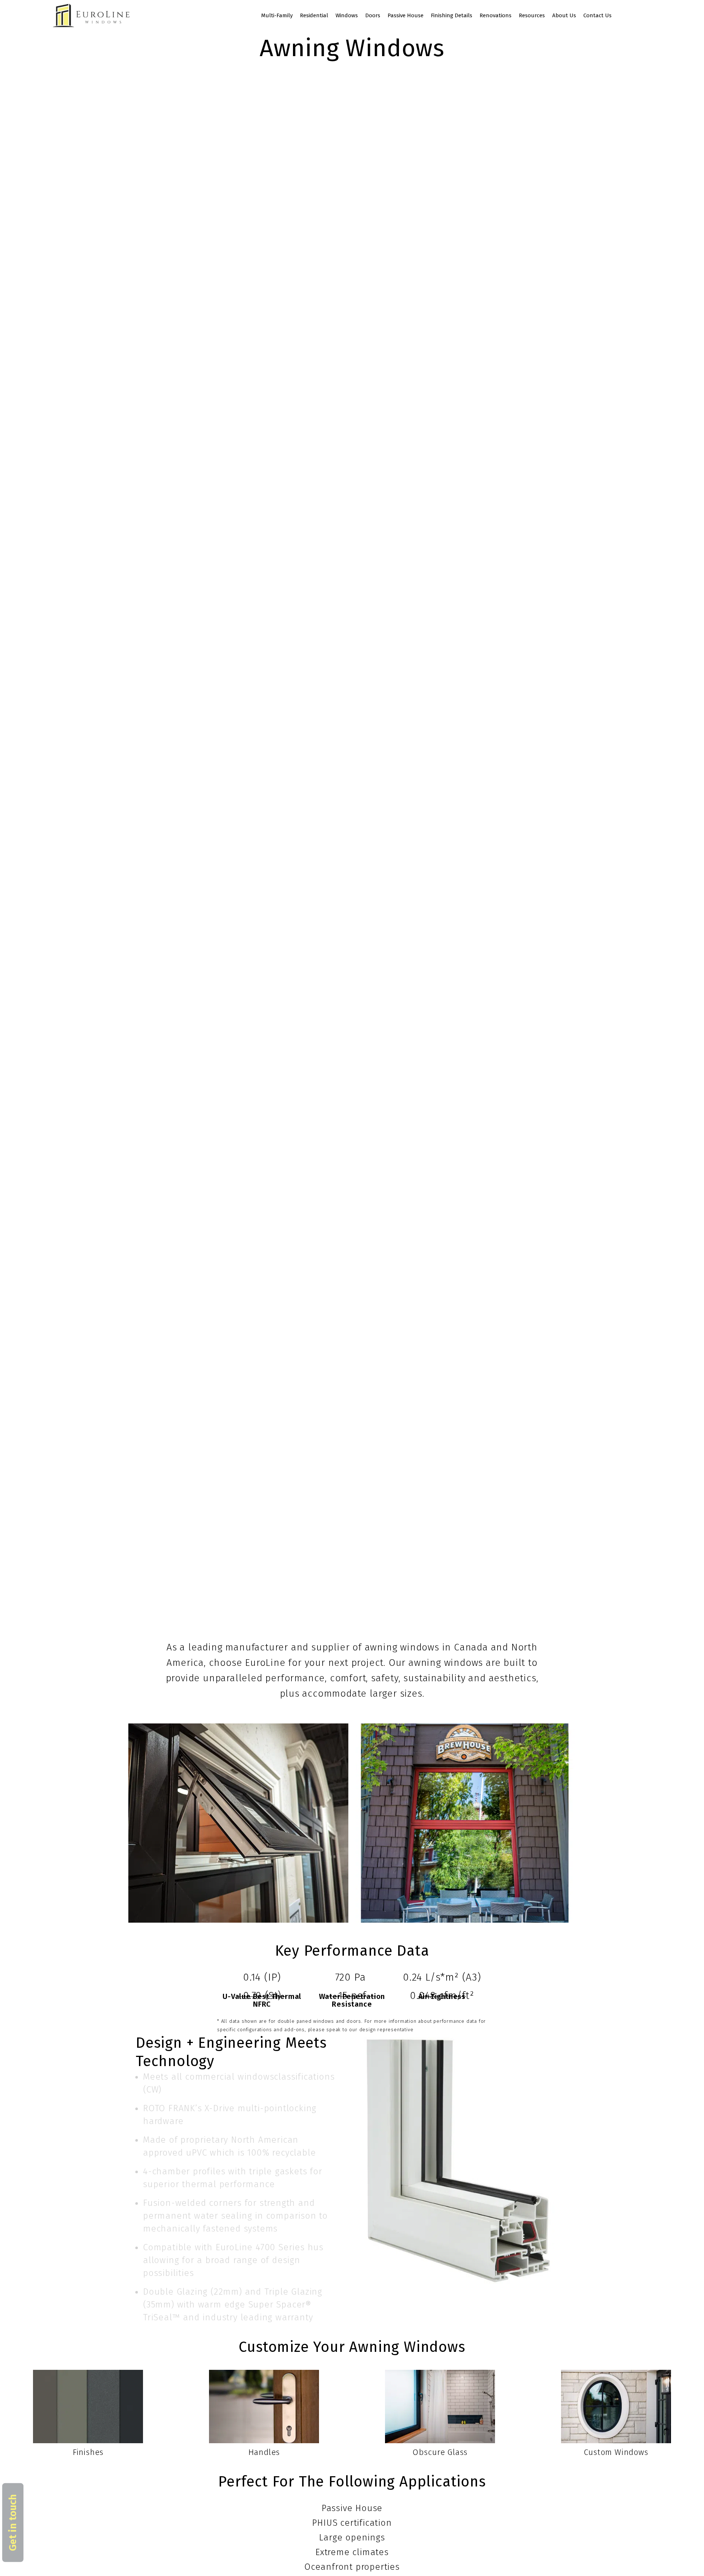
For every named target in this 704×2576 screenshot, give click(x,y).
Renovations (496, 15)
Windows (347, 15)
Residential (314, 15)
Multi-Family (277, 15)
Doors (373, 15)
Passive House (406, 15)
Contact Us (597, 15)
